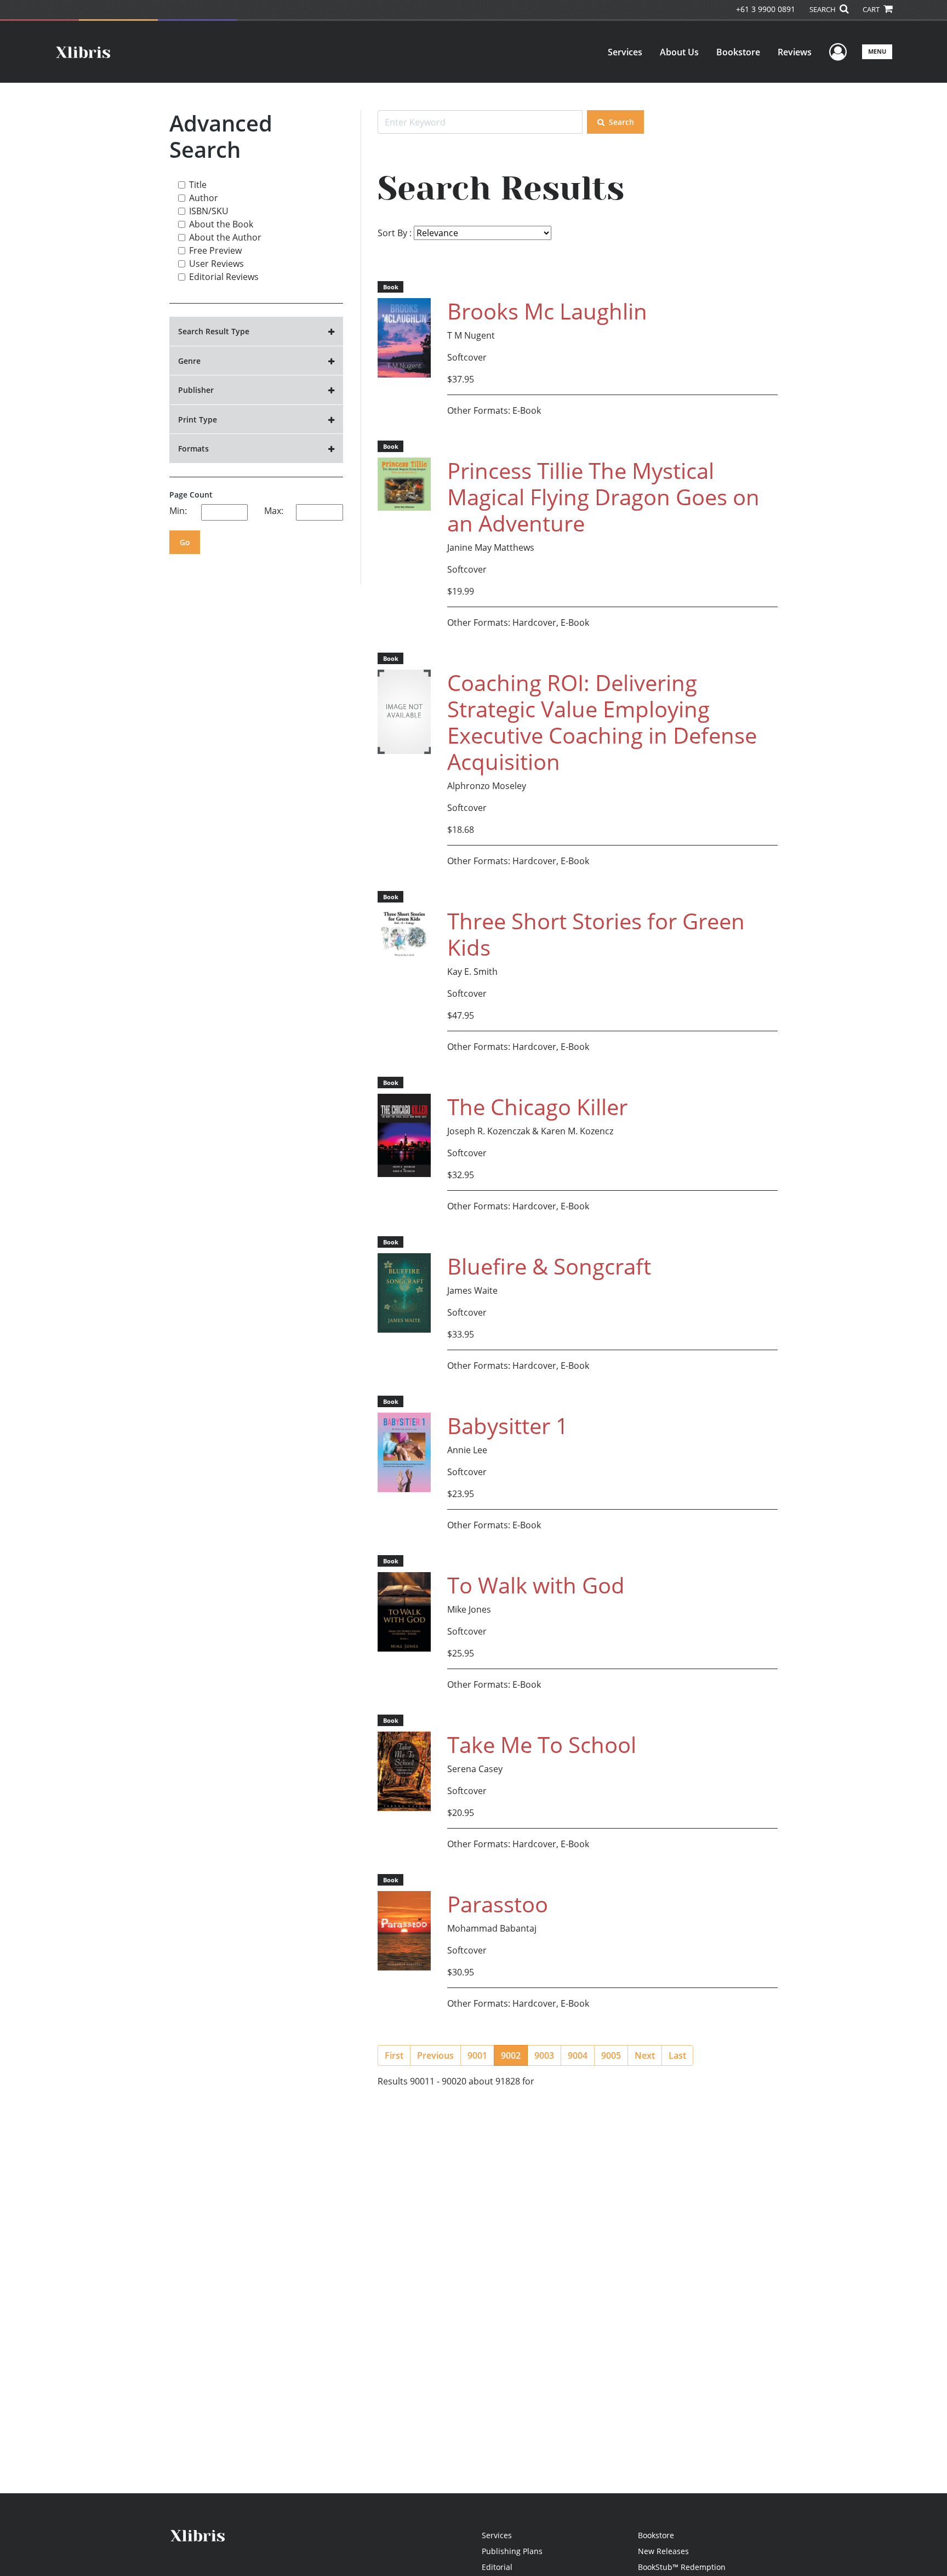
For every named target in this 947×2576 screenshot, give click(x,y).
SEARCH (823, 9)
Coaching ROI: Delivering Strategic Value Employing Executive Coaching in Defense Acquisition (602, 722)
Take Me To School (542, 1744)
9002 (514, 2055)
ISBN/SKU (209, 211)
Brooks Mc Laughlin (547, 311)
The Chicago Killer (537, 1107)
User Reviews (216, 264)
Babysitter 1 (508, 1426)
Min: (178, 511)
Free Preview (215, 250)
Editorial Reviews (224, 277)
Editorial (497, 2567)
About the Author (225, 237)
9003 (544, 2055)
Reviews (795, 52)
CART (872, 9)
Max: (274, 511)
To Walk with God (536, 1585)
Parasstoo (498, 1904)
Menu (877, 51)
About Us (679, 52)
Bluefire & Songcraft (549, 1266)
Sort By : (395, 233)
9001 (477, 2055)
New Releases (663, 2551)
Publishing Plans (512, 2551)
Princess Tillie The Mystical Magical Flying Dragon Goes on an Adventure (603, 497)
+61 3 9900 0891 (766, 9)
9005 (611, 2055)
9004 (578, 2055)
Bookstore (738, 52)
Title (198, 185)
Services (625, 52)
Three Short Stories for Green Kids (596, 934)
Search (621, 122)
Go (185, 542)
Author (204, 198)
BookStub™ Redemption (682, 2567)
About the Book (221, 224)
